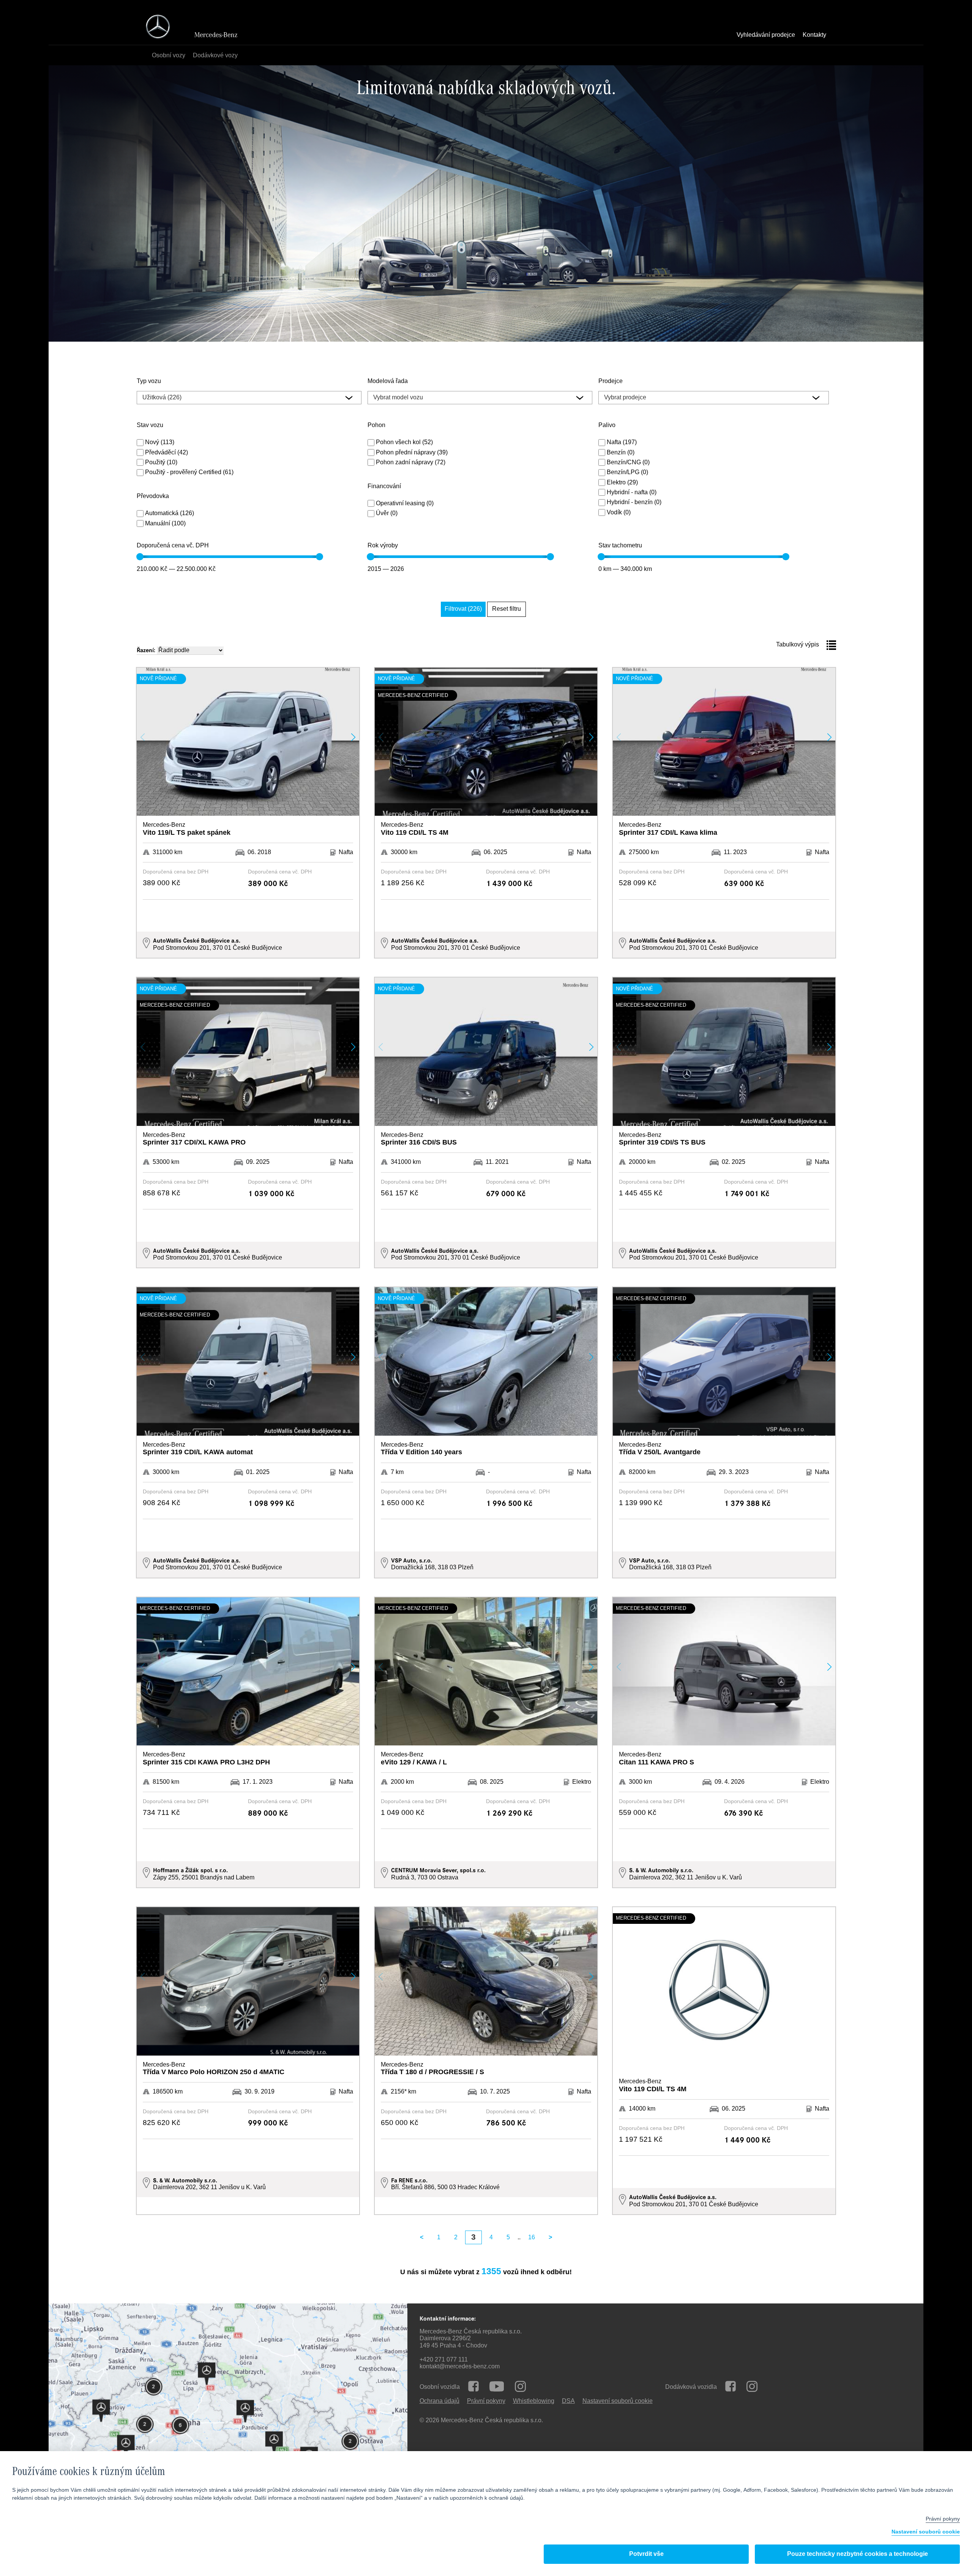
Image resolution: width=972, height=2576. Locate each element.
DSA (568, 2401)
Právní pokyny (486, 2401)
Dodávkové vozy (215, 56)
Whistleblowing (534, 2401)
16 (532, 2238)
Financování (384, 487)
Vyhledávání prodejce (766, 35)
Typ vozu (149, 382)
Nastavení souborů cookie (926, 2532)
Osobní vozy (169, 56)
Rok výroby (383, 546)
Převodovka (153, 497)
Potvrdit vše (646, 2554)
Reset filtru (507, 609)
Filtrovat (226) (463, 609)
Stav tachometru (620, 546)
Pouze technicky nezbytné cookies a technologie (858, 2554)
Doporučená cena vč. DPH (173, 546)
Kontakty (814, 35)
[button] (353, 737)
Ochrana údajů (439, 2401)
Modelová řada (388, 382)
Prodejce (611, 382)
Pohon (376, 426)
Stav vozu (150, 426)
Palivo (607, 426)
